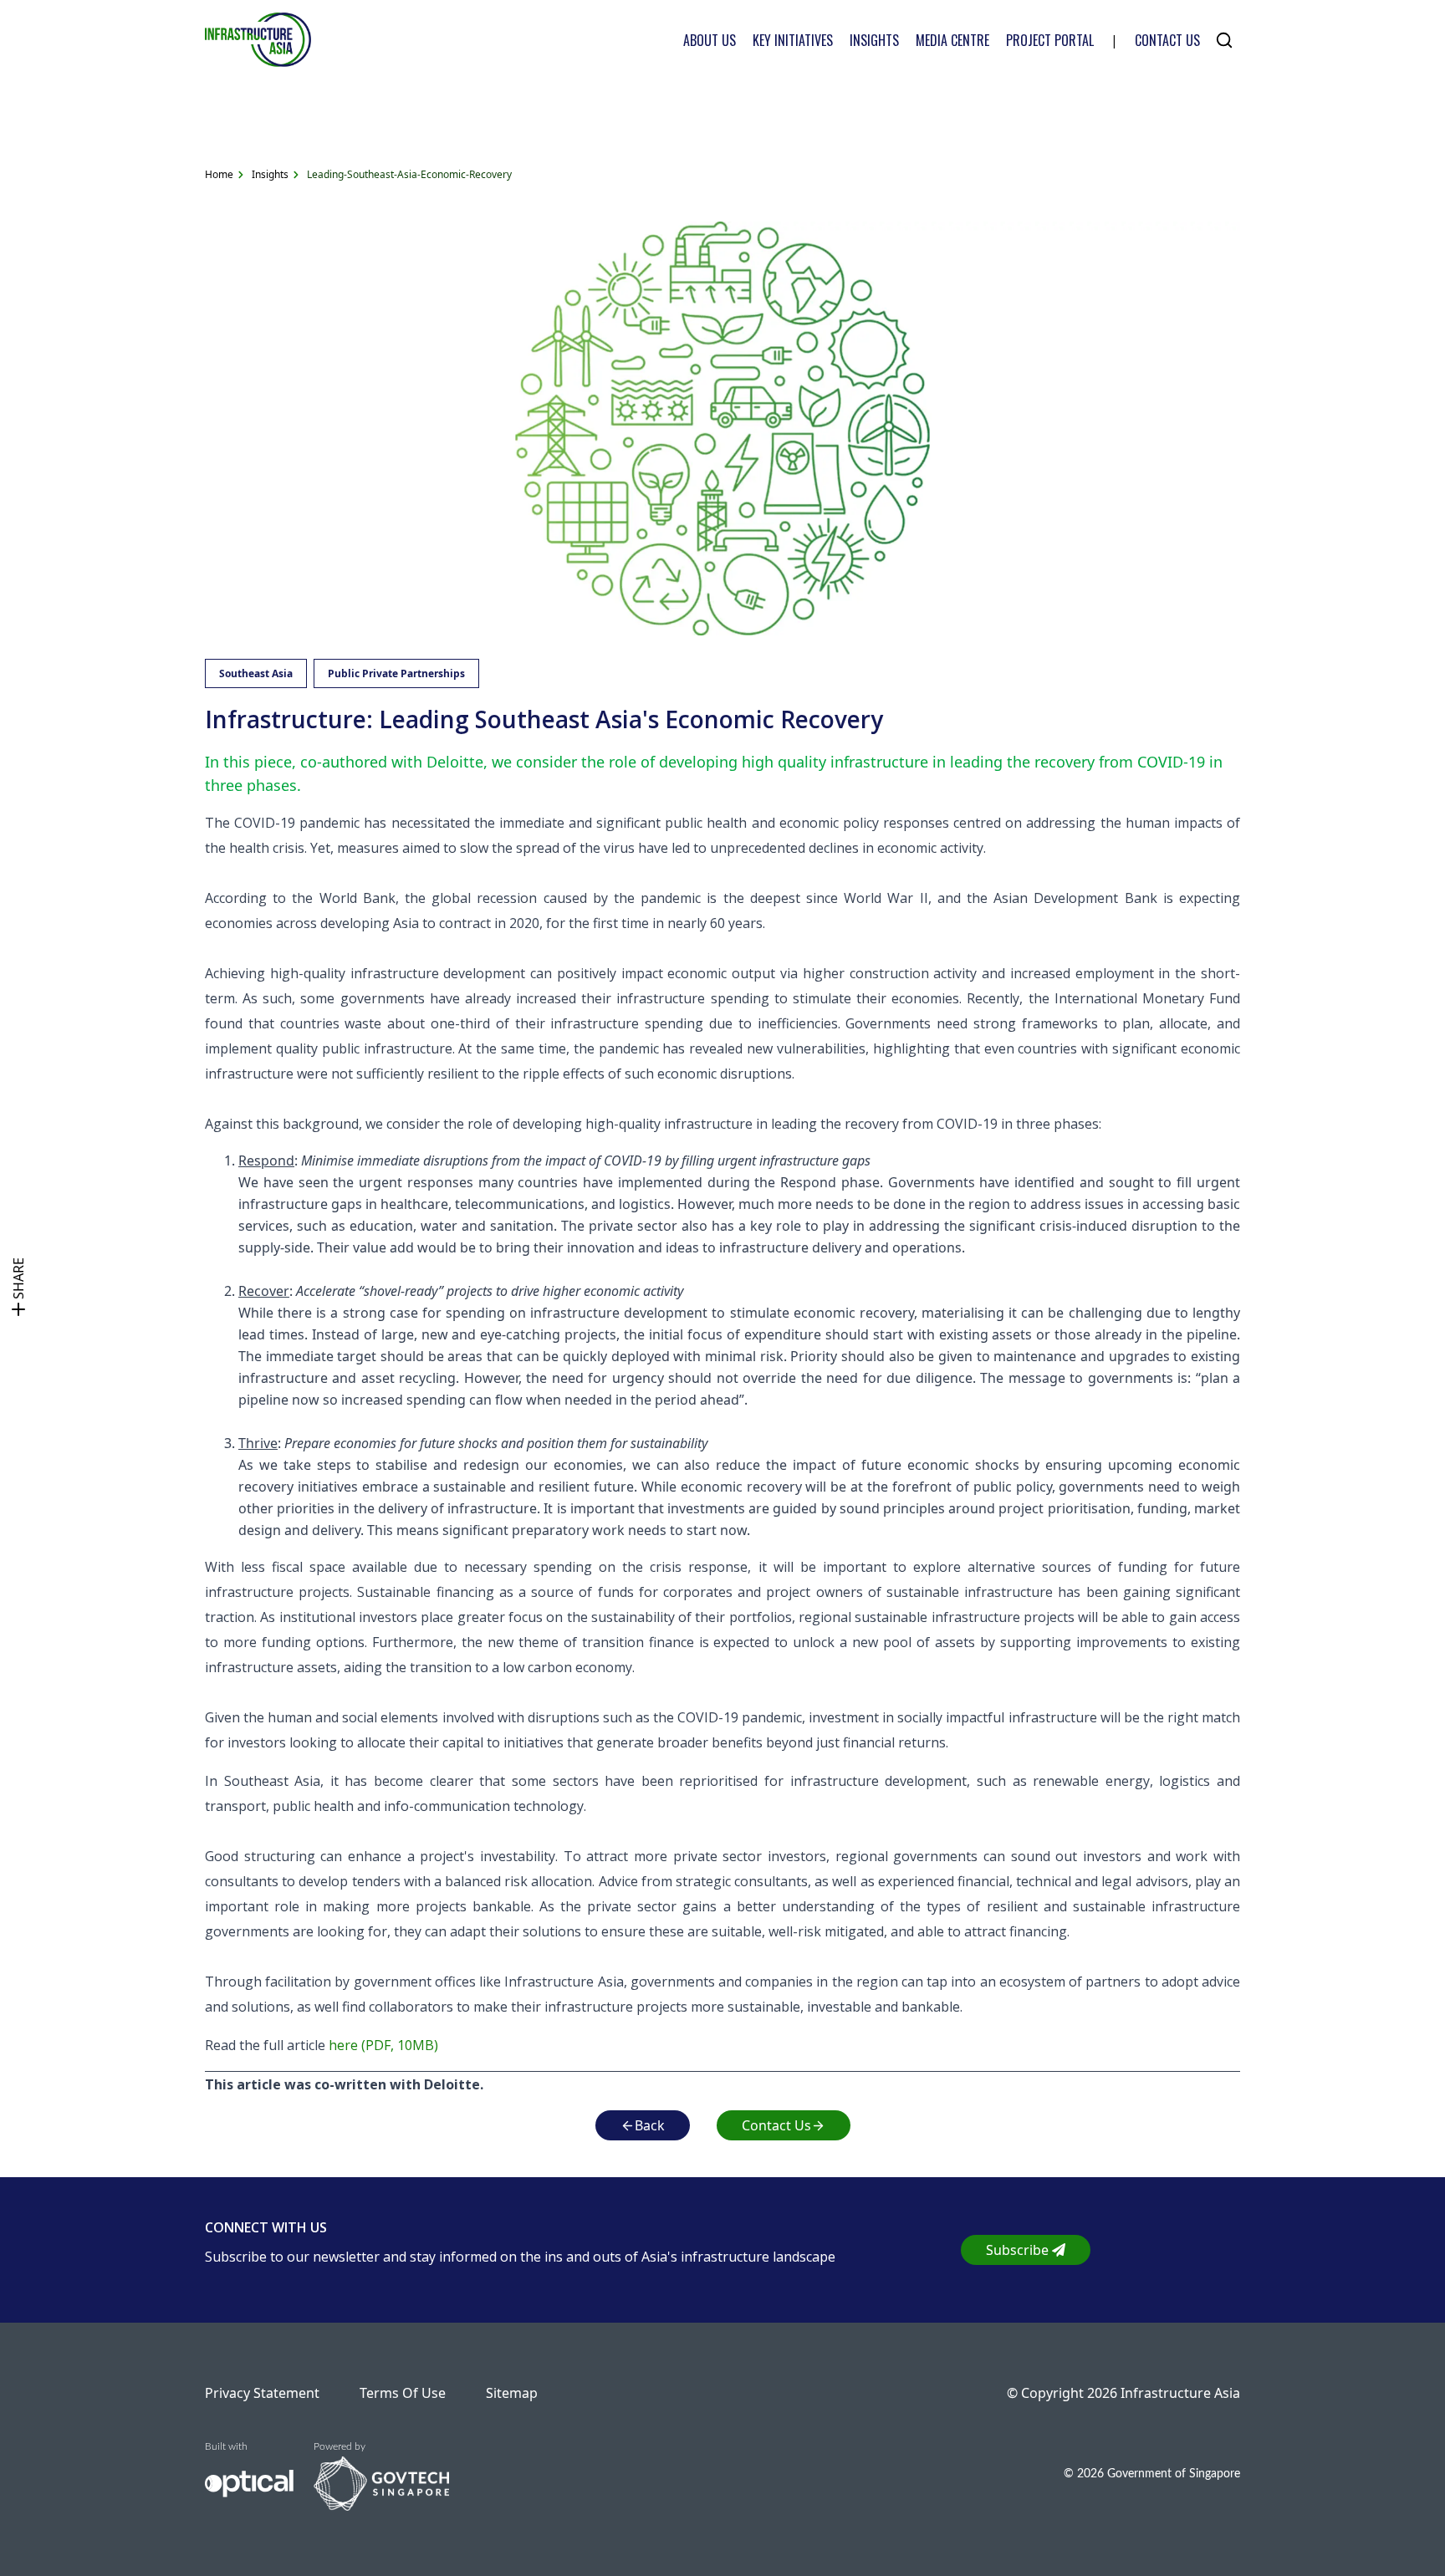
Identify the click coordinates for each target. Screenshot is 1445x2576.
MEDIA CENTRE (952, 40)
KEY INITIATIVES (793, 40)
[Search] (1224, 40)
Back (650, 2125)
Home (219, 174)
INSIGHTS (874, 40)
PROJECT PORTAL (1050, 40)
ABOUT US (710, 40)
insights (270, 174)
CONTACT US (1167, 40)
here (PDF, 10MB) (383, 2045)
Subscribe (1017, 2250)
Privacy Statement (262, 2393)
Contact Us (776, 2125)
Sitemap (512, 2393)
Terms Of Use (403, 2393)
